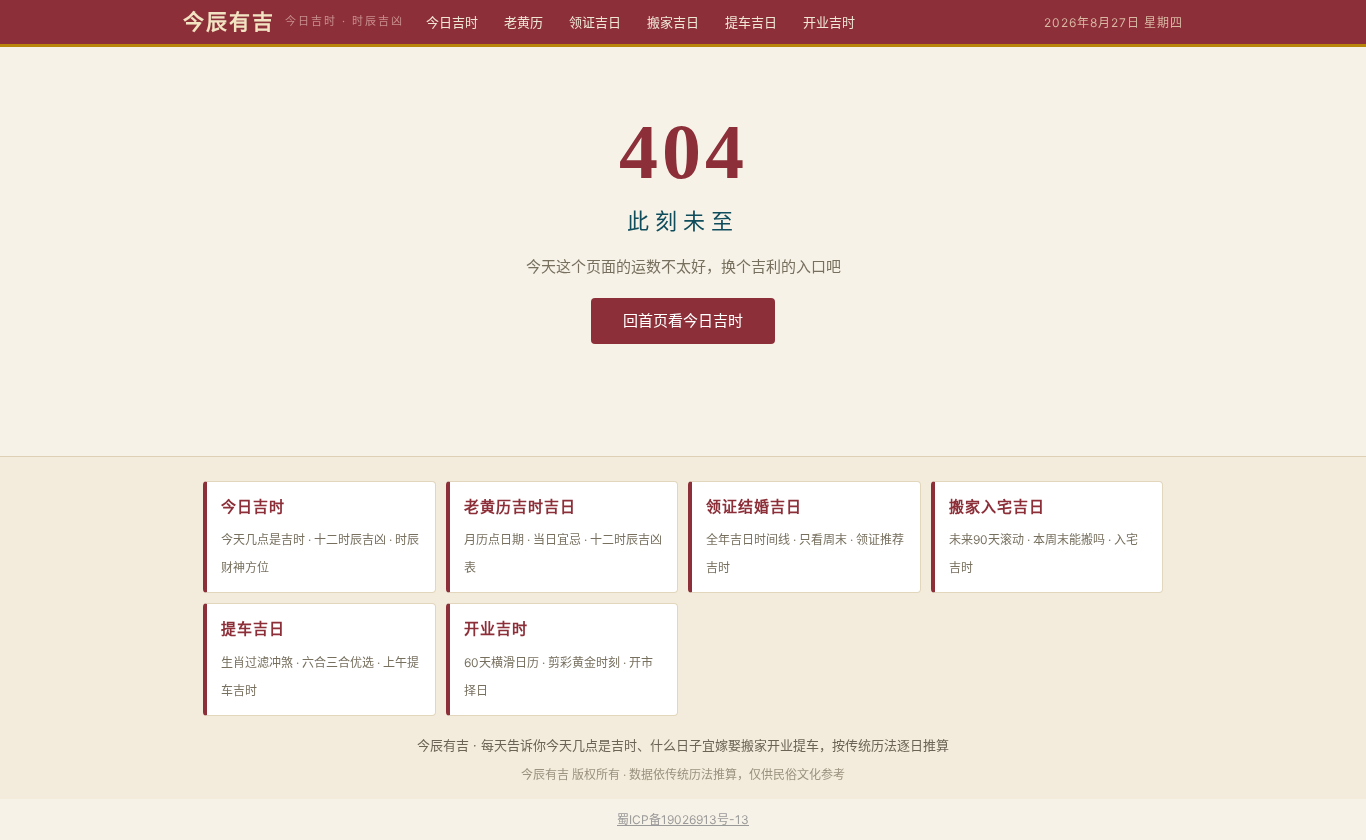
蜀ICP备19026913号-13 (683, 819)
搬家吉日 (673, 22)
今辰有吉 (229, 22)
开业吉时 (829, 22)
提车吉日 (751, 22)
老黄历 (523, 22)
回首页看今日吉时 (683, 320)
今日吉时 (452, 22)
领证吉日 (595, 22)
